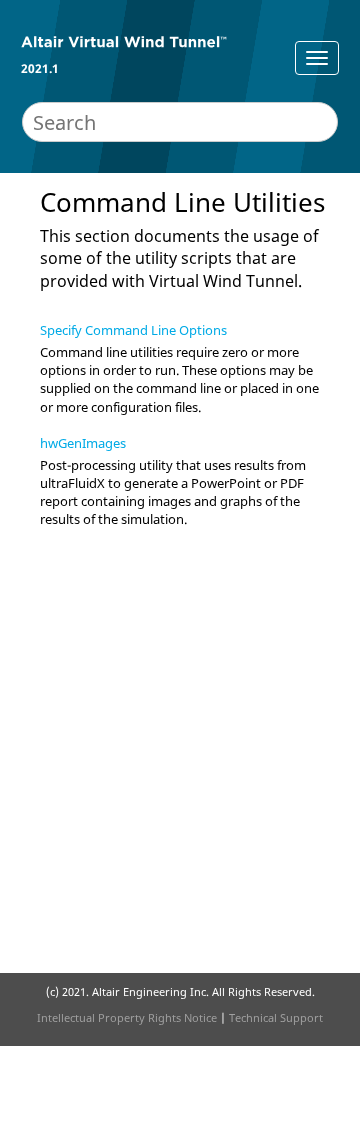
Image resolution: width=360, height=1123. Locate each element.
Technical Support (276, 1017)
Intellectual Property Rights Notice (127, 1017)
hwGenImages (83, 443)
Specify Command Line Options (133, 330)
